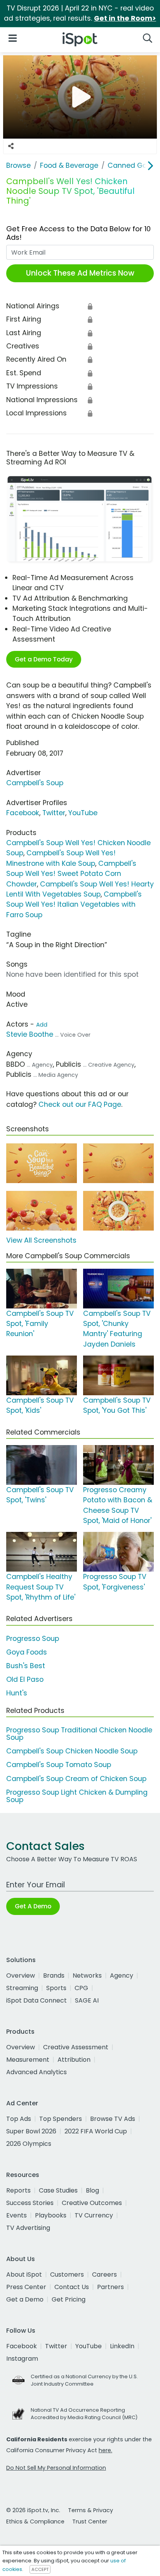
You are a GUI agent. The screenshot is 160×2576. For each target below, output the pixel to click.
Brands (54, 1976)
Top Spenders (61, 2119)
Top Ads (19, 2119)
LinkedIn (122, 2346)
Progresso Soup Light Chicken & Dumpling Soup (77, 1796)
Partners (110, 2287)
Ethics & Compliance (35, 2521)
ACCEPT (40, 2569)
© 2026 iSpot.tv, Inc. (33, 2510)
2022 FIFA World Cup (96, 2131)
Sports (56, 1988)
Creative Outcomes (92, 2203)
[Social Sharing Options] (11, 146)
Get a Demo (25, 2299)
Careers (104, 2274)
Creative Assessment (76, 2047)
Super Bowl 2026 (31, 2131)
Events (17, 2215)
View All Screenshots (41, 1240)
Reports (18, 2190)
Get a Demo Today (44, 659)
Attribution (74, 2060)
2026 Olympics (29, 2144)
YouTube (83, 813)
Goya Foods (27, 1652)
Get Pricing (69, 2299)
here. (105, 2450)
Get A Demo (33, 1906)
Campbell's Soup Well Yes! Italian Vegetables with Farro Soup (74, 905)
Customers (67, 2274)
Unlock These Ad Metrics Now (80, 273)
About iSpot (24, 2274)
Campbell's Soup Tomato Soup (59, 1765)
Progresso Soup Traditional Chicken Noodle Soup (79, 1734)
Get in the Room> (125, 18)
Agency (122, 1976)
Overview (21, 1976)
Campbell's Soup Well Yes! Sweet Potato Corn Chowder (71, 874)
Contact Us (72, 2287)
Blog (92, 2190)
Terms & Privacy (90, 2510)
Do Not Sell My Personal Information (56, 2468)
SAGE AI (87, 2000)
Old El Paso (25, 1679)
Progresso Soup (33, 1639)
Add (42, 1025)
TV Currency (94, 2215)
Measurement (28, 2060)
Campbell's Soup (35, 783)
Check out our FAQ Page (80, 1104)
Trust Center (90, 2521)
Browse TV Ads (113, 2119)
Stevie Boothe (30, 1034)
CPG (81, 1988)
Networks (87, 1976)
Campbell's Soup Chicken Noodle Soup (72, 1751)
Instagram (22, 2359)
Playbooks (51, 2215)
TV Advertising (28, 2228)
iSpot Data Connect (37, 2000)
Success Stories (30, 2203)
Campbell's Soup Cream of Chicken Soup (76, 1779)
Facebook (23, 813)
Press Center (26, 2287)
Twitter (54, 813)
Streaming (22, 1988)
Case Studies (58, 2190)
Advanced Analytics (37, 2072)
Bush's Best (26, 1666)
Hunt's (17, 1693)
